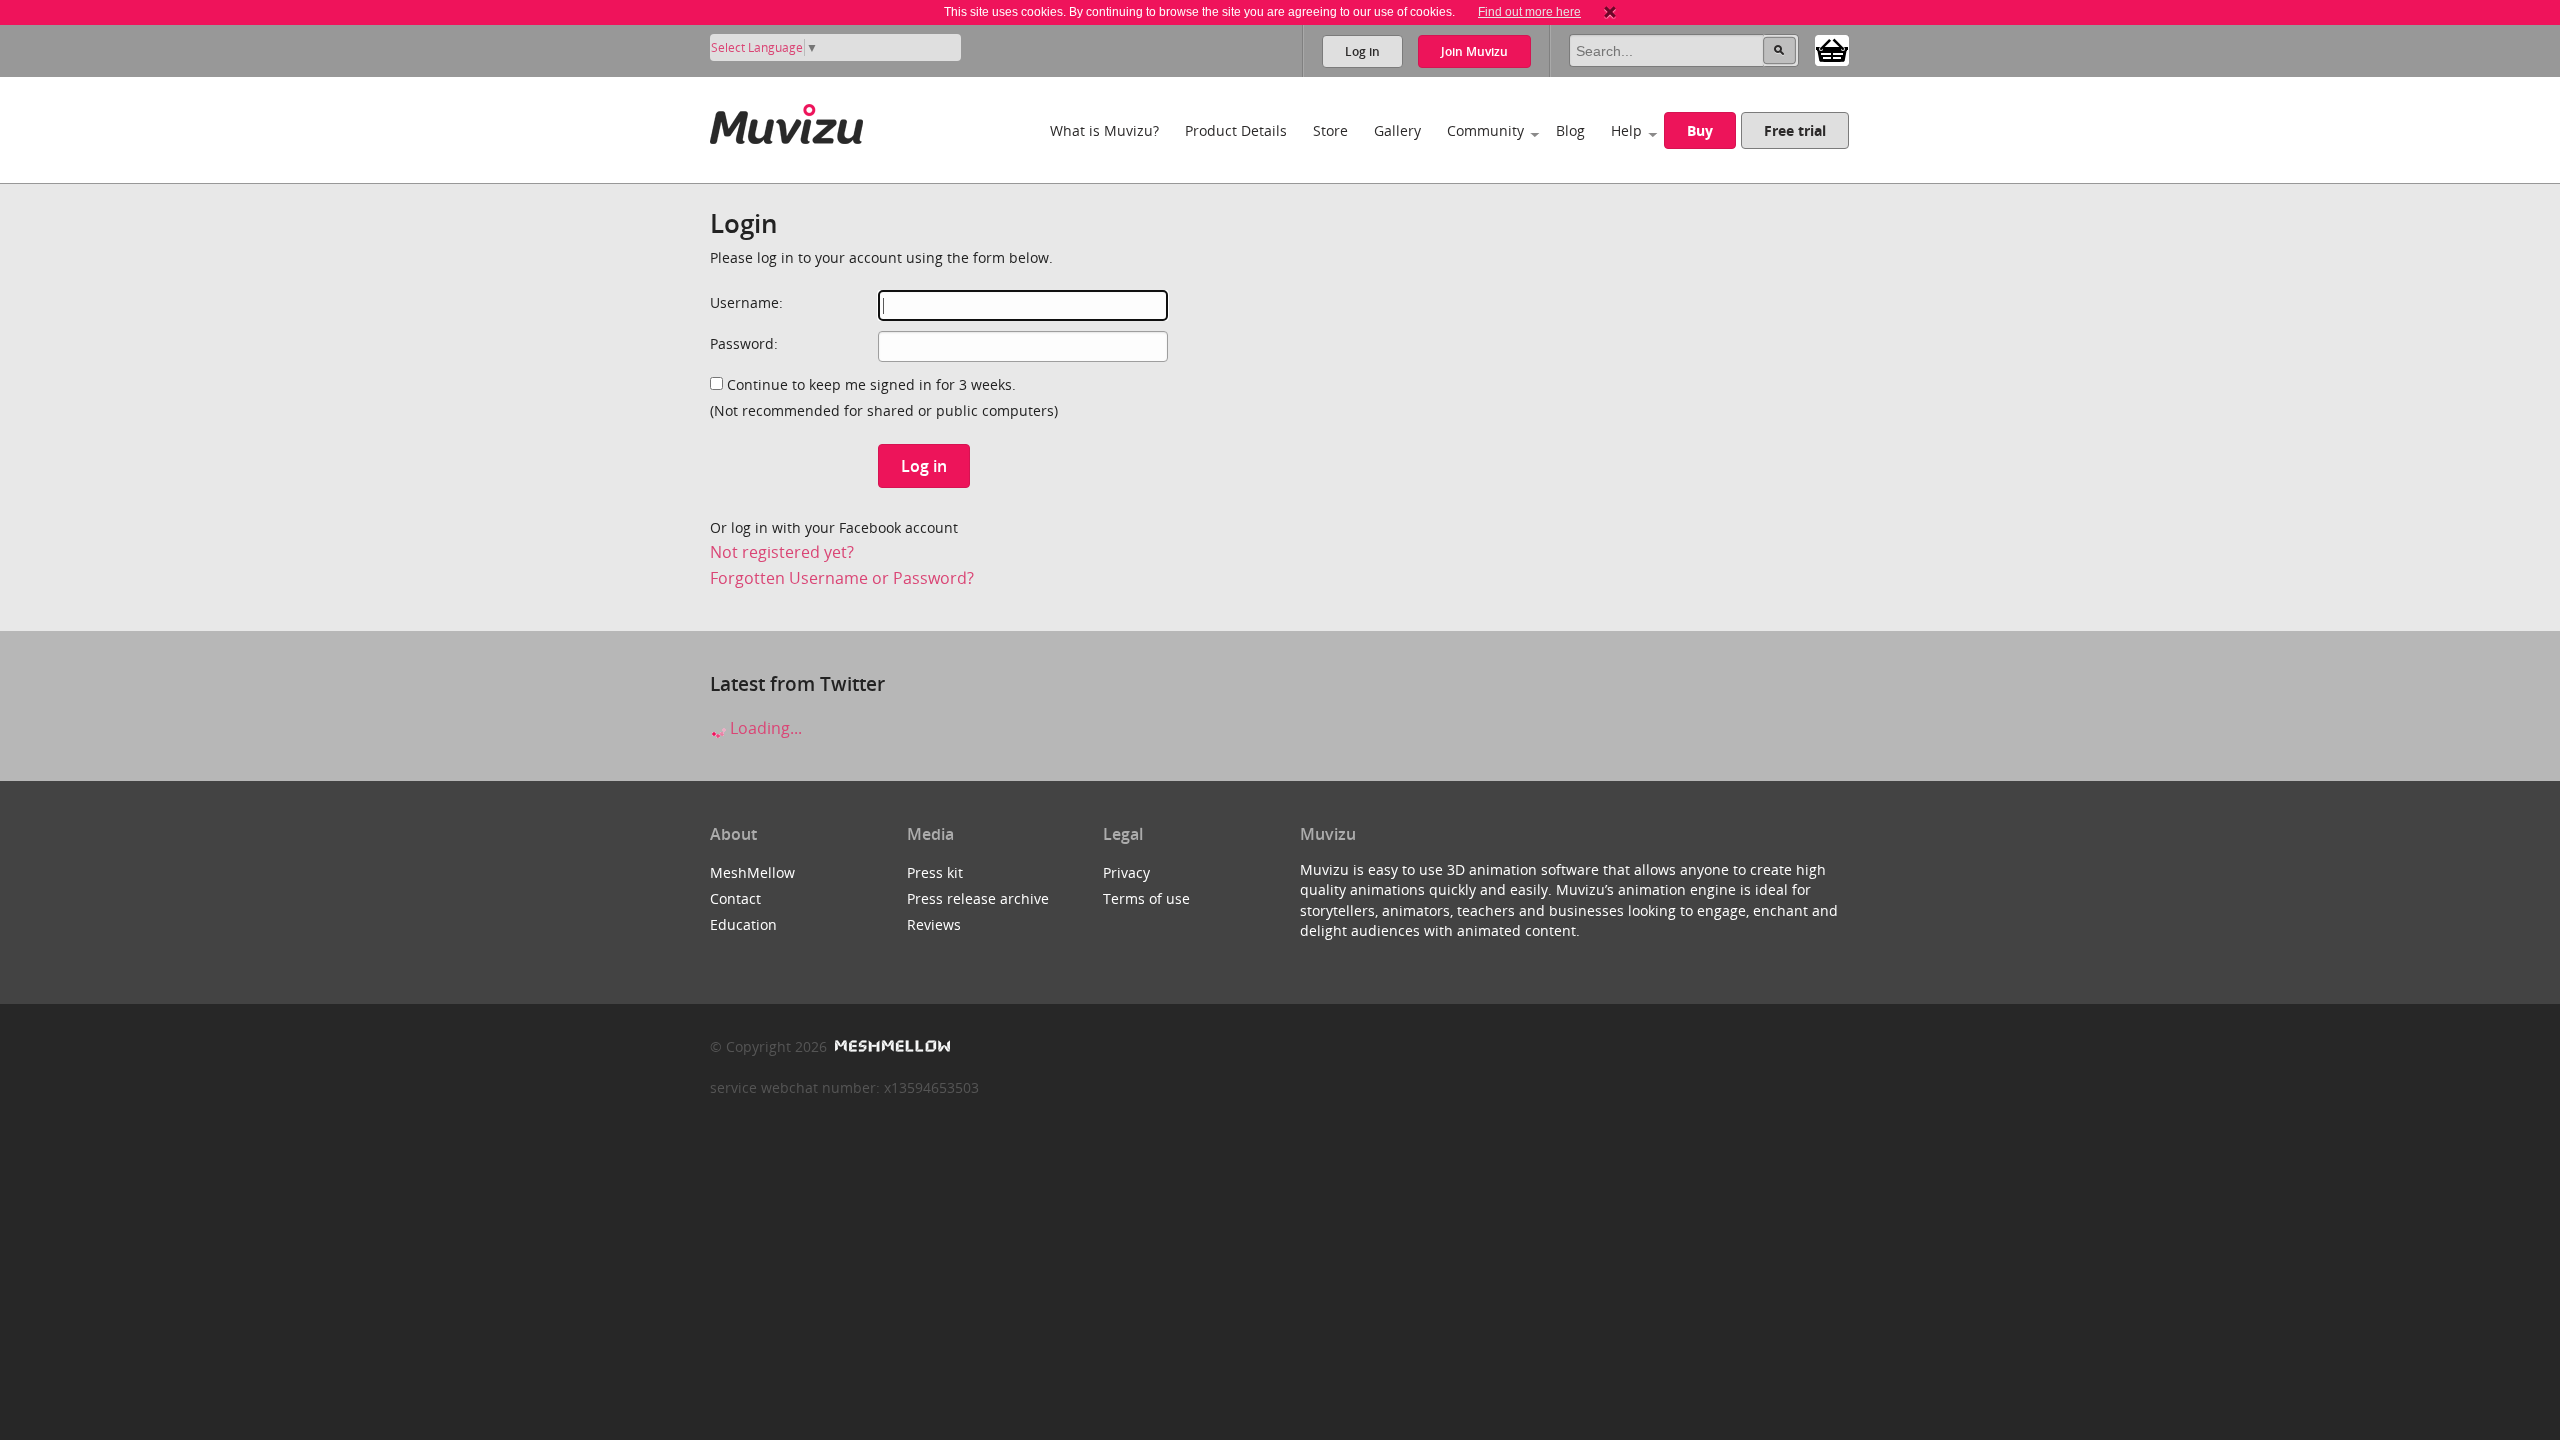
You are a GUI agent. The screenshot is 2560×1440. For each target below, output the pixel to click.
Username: (746, 302)
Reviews (934, 924)
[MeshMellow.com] (890, 1046)
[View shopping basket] (1832, 49)
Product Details (1236, 130)
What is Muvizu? (1104, 130)
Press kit (935, 872)
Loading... (764, 728)
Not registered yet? (782, 552)
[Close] (1610, 12)
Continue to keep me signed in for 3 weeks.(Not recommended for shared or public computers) (884, 397)
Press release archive (978, 898)
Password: (744, 343)
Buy (1700, 130)
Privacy (1126, 872)
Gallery (1397, 130)
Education (743, 924)
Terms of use (1146, 898)
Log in (1362, 51)
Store (1330, 130)
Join (1474, 51)
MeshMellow (752, 872)
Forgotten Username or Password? (842, 578)
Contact (735, 898)
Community (1485, 130)
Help (1626, 130)
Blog (1570, 130)
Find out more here (1529, 12)
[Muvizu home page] (786, 120)
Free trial (1795, 130)
